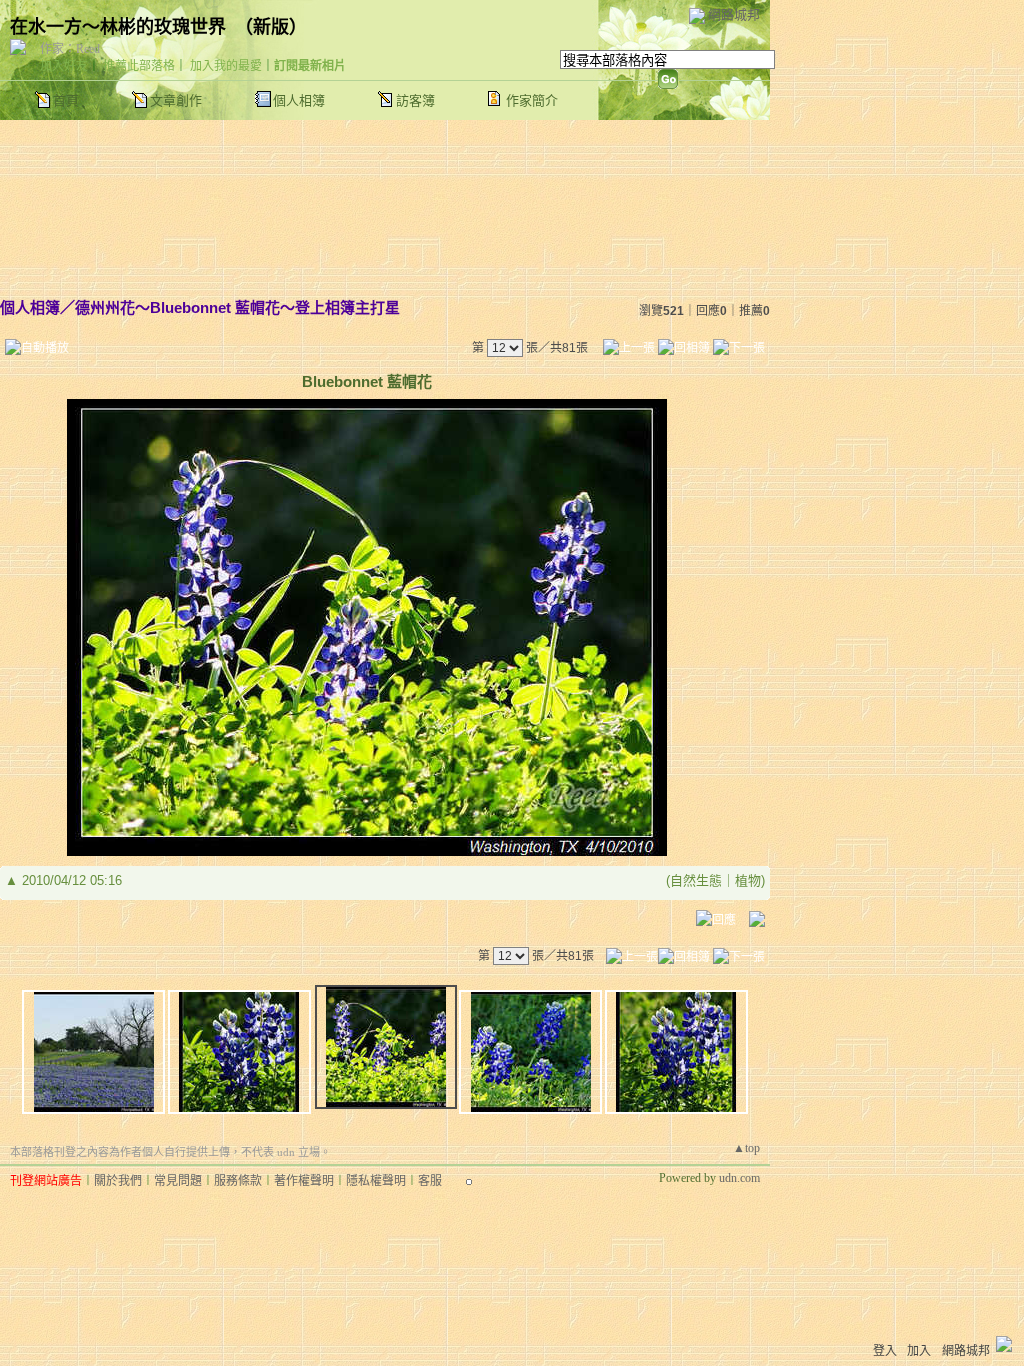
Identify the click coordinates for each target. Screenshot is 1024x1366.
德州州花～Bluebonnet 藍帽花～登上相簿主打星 (237, 307)
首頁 (66, 100)
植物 (748, 880)
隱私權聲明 (376, 1181)
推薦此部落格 (139, 66)
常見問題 (178, 1181)
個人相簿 (299, 100)
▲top (746, 1148)
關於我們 (118, 1181)
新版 (271, 27)
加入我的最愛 (226, 66)
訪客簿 (415, 100)
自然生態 (696, 880)
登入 (885, 1351)
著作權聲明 (304, 1181)
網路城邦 (734, 14)
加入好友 (64, 66)
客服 (430, 1181)
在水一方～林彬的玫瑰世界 (118, 27)
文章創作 (176, 100)
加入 (919, 1351)
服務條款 (238, 1181)
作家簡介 (532, 100)
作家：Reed (70, 49)
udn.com (739, 1178)
